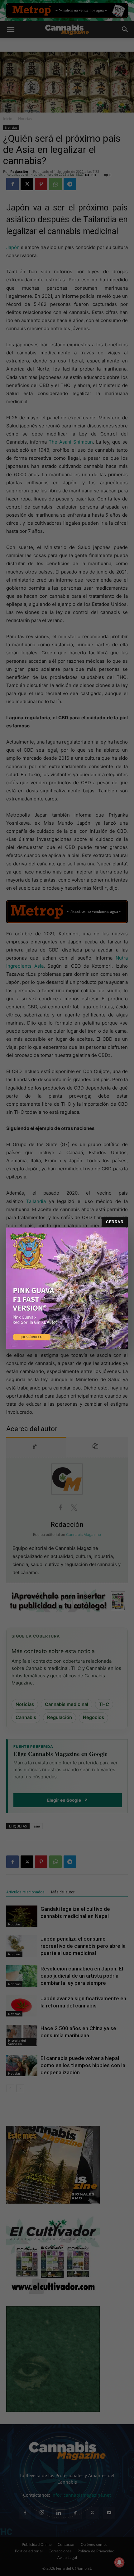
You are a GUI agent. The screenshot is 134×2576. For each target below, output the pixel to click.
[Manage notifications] (119, 2562)
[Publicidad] (67, 1288)
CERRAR (115, 1222)
